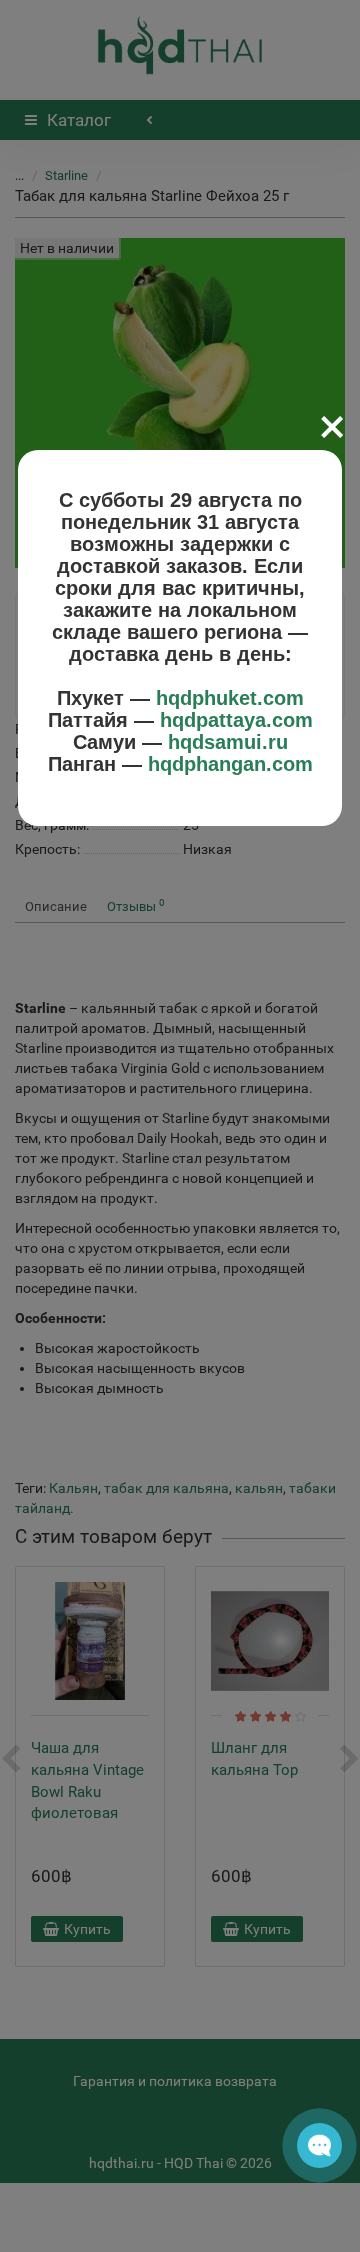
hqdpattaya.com (236, 720)
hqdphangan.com (230, 764)
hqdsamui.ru (228, 742)
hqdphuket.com (230, 698)
